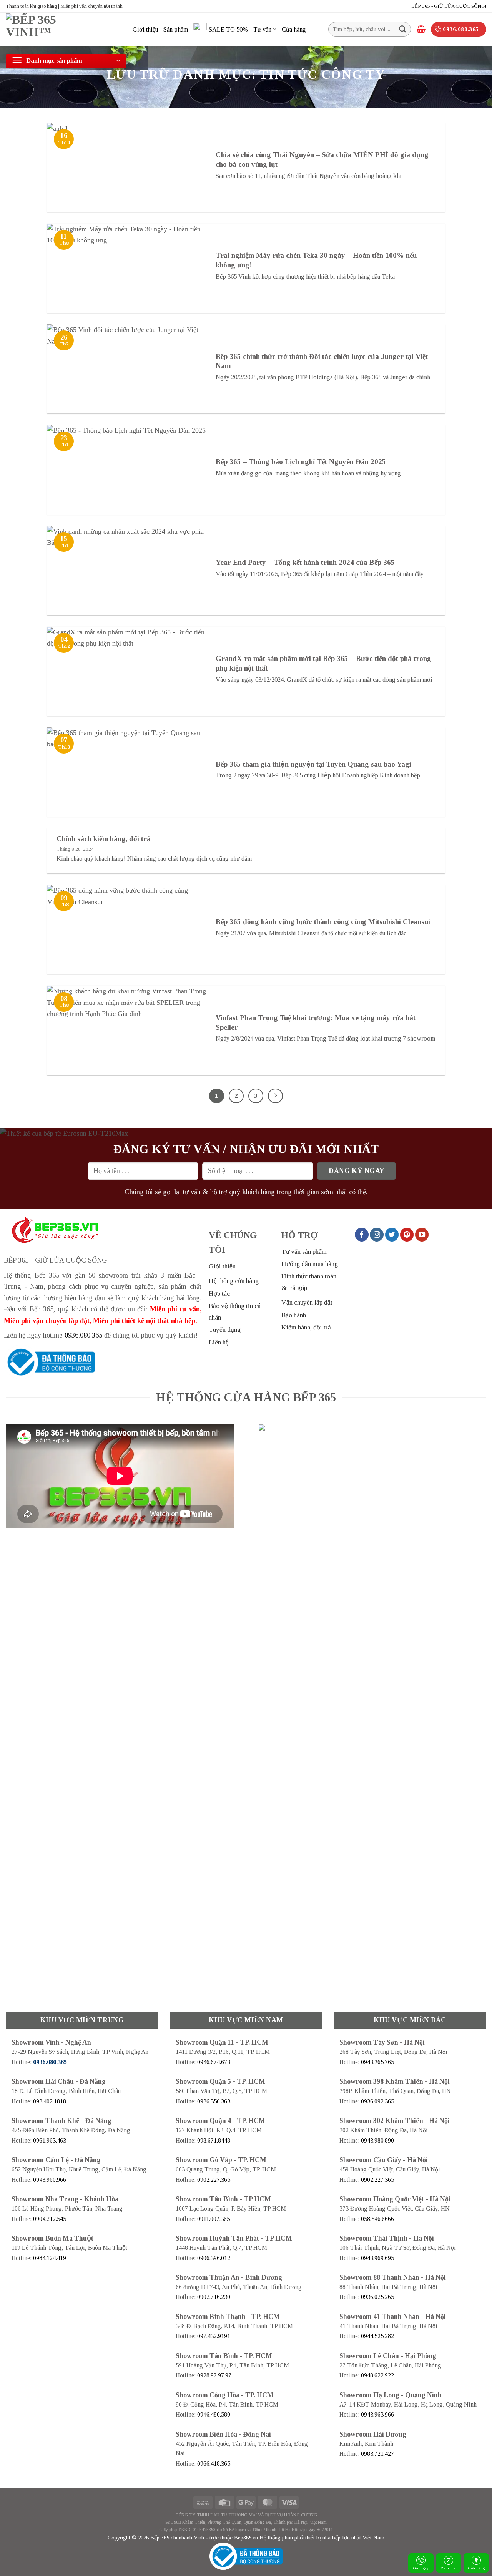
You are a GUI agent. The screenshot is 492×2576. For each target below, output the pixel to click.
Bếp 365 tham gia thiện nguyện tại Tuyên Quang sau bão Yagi (313, 764)
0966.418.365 (214, 2464)
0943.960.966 (50, 2180)
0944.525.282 (377, 2336)
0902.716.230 (214, 2297)
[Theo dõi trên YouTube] (422, 1235)
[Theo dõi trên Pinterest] (407, 1235)
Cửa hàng (476, 2568)
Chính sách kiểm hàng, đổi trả (104, 839)
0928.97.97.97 (214, 2375)
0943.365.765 (377, 2062)
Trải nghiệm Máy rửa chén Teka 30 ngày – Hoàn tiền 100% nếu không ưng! (316, 260)
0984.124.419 (50, 2258)
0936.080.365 (83, 1335)
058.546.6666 (377, 2219)
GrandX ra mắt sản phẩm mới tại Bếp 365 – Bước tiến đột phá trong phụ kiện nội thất (323, 663)
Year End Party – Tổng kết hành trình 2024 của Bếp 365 (305, 562)
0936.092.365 (377, 2101)
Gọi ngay (421, 2568)
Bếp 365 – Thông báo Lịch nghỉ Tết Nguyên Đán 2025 (301, 462)
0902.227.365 (214, 2180)
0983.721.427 (377, 2454)
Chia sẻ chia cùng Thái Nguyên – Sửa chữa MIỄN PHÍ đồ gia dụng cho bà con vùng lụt (322, 159)
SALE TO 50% (228, 29)
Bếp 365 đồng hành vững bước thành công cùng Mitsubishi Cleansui (323, 922)
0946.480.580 (214, 2414)
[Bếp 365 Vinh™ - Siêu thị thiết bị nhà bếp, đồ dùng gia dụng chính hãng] (63, 30)
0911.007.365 (214, 2219)
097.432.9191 (214, 2336)
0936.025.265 (377, 2297)
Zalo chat (449, 2568)
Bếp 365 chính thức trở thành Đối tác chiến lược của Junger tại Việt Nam (322, 361)
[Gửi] (403, 29)
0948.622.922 (377, 2375)
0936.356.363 (214, 2101)
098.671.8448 (214, 2140)
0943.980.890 (377, 2140)
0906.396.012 (214, 2258)
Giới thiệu (145, 29)
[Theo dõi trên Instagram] (377, 1235)
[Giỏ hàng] (421, 29)
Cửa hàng (294, 29)
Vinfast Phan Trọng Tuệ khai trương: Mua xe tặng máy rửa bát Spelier (316, 1022)
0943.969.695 (377, 2258)
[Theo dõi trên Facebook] (362, 1235)
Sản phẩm (176, 29)
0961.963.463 (50, 2140)
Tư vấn (262, 29)
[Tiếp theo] (275, 1096)
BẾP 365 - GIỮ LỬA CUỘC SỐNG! (449, 6)
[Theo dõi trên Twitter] (392, 1235)
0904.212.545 (50, 2219)
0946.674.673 (214, 2062)
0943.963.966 (377, 2414)
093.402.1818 (50, 2101)
